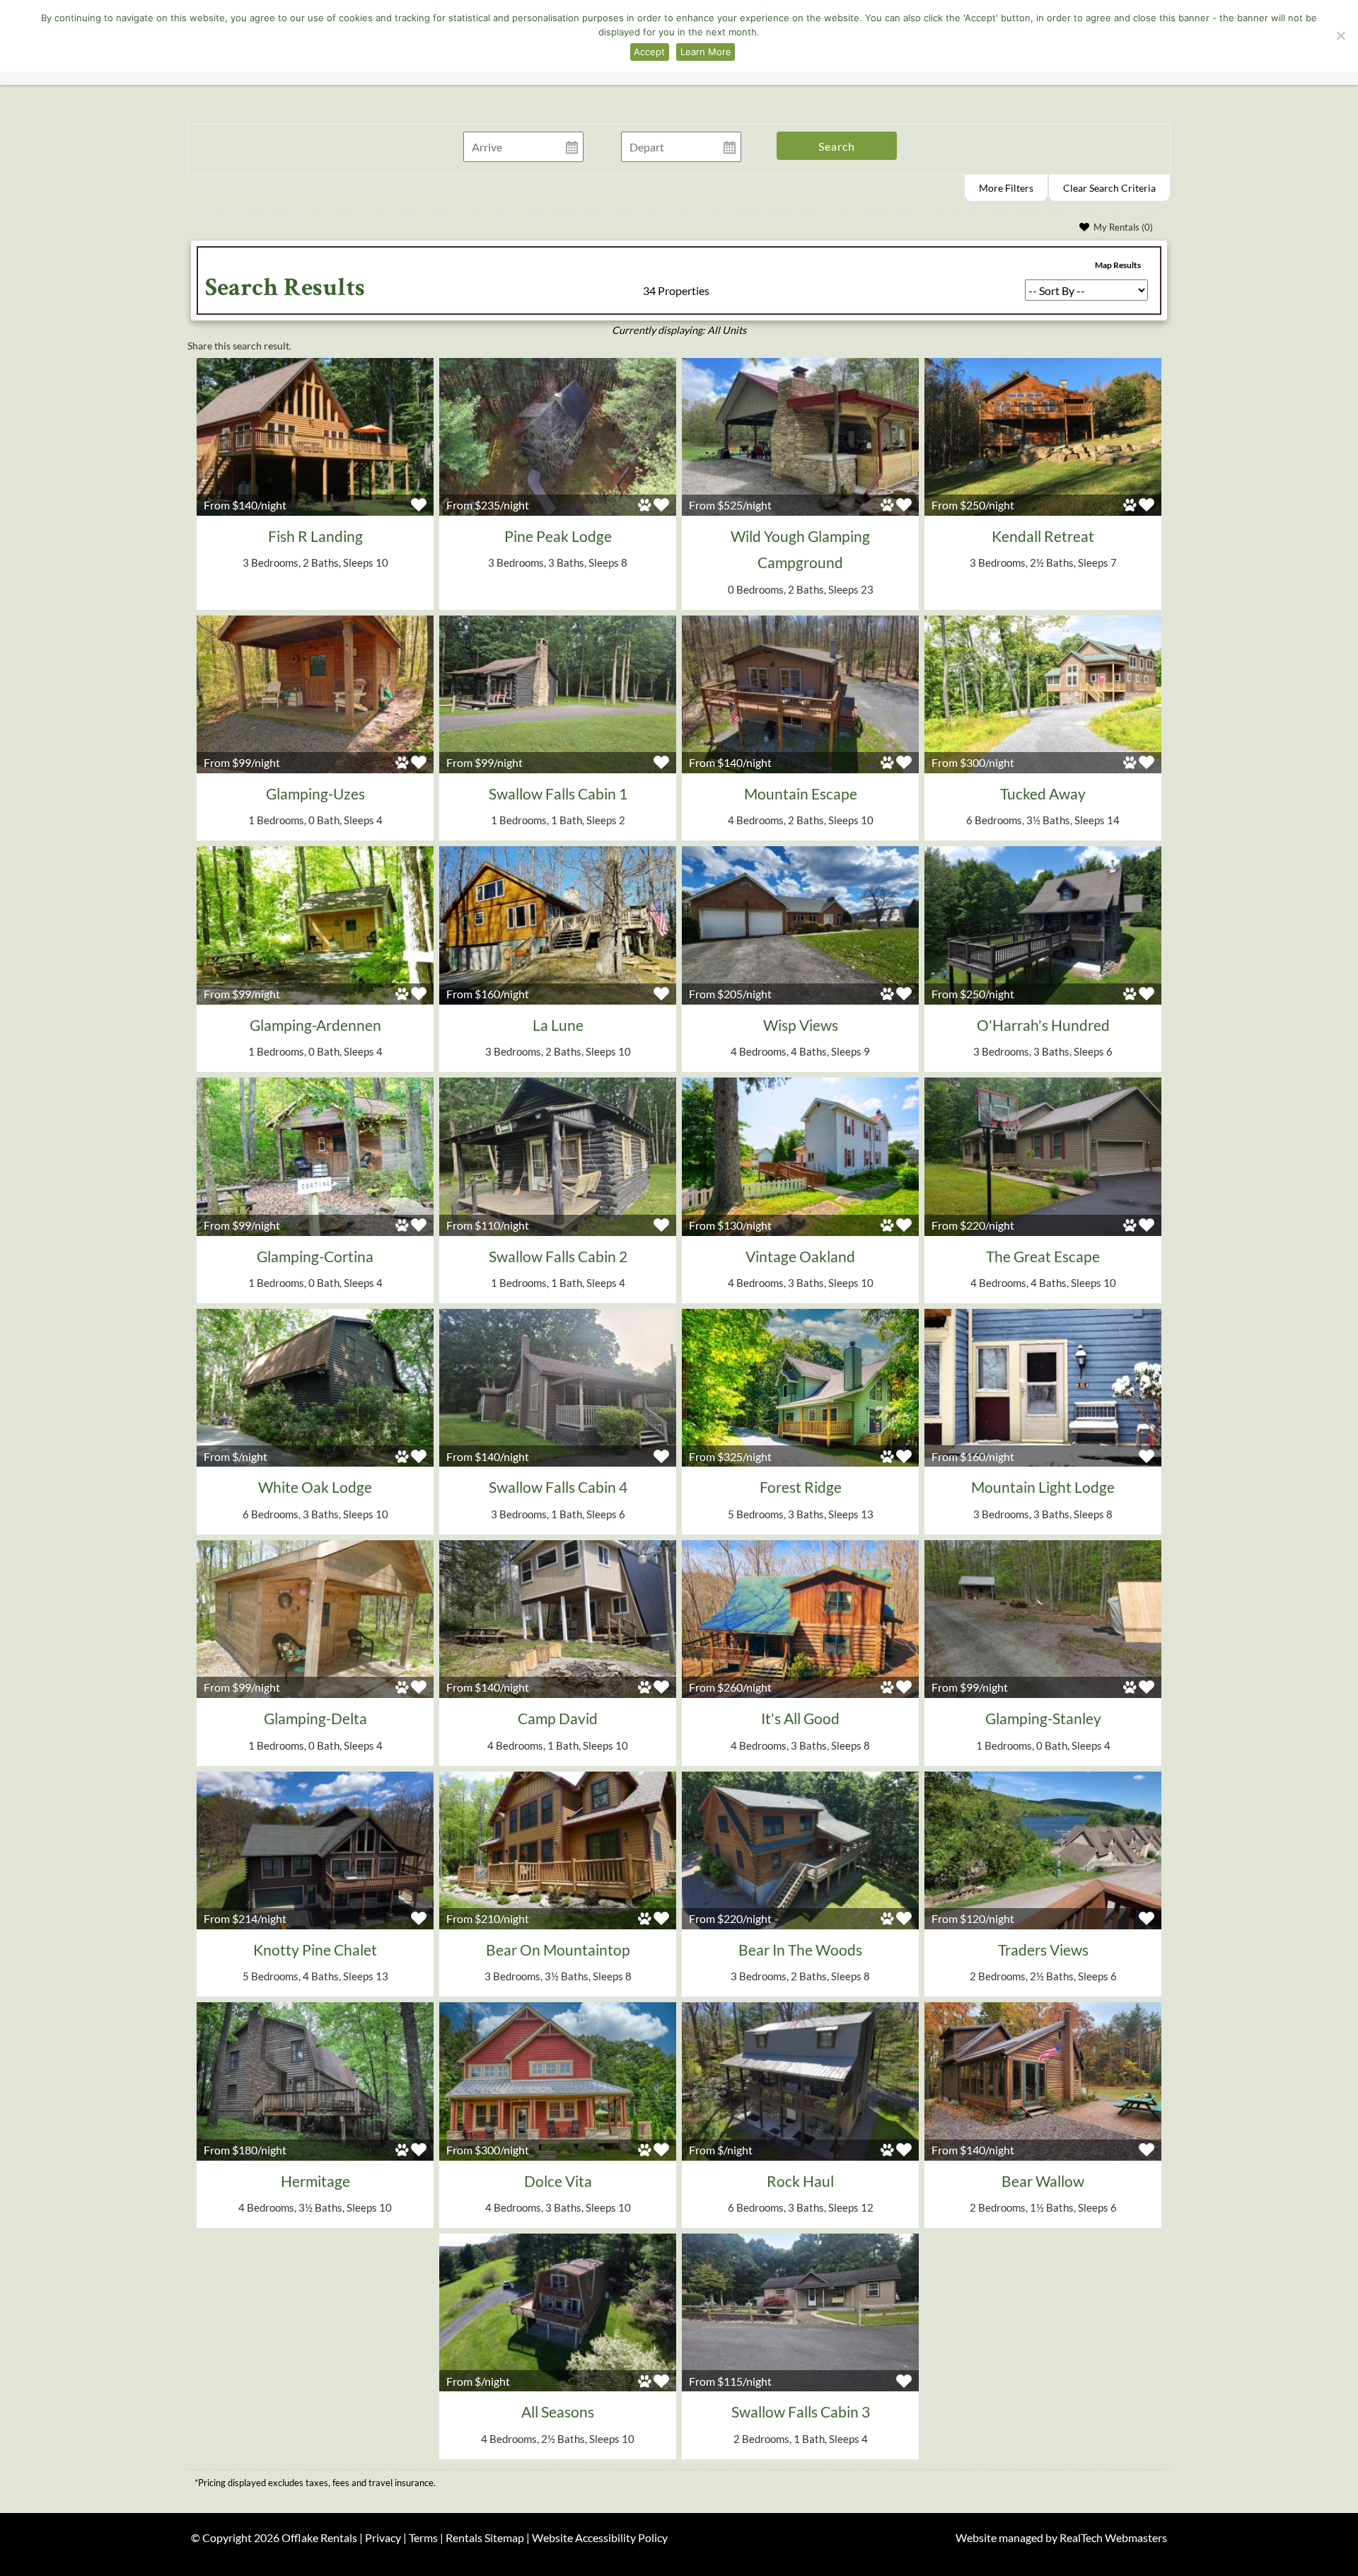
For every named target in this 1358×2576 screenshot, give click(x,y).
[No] (1340, 35)
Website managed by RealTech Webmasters (1061, 2537)
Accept (649, 52)
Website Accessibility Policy (600, 2537)
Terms (423, 2537)
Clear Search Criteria (1109, 188)
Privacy (383, 2537)
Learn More (706, 52)
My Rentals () (1123, 227)
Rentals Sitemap (485, 2537)
